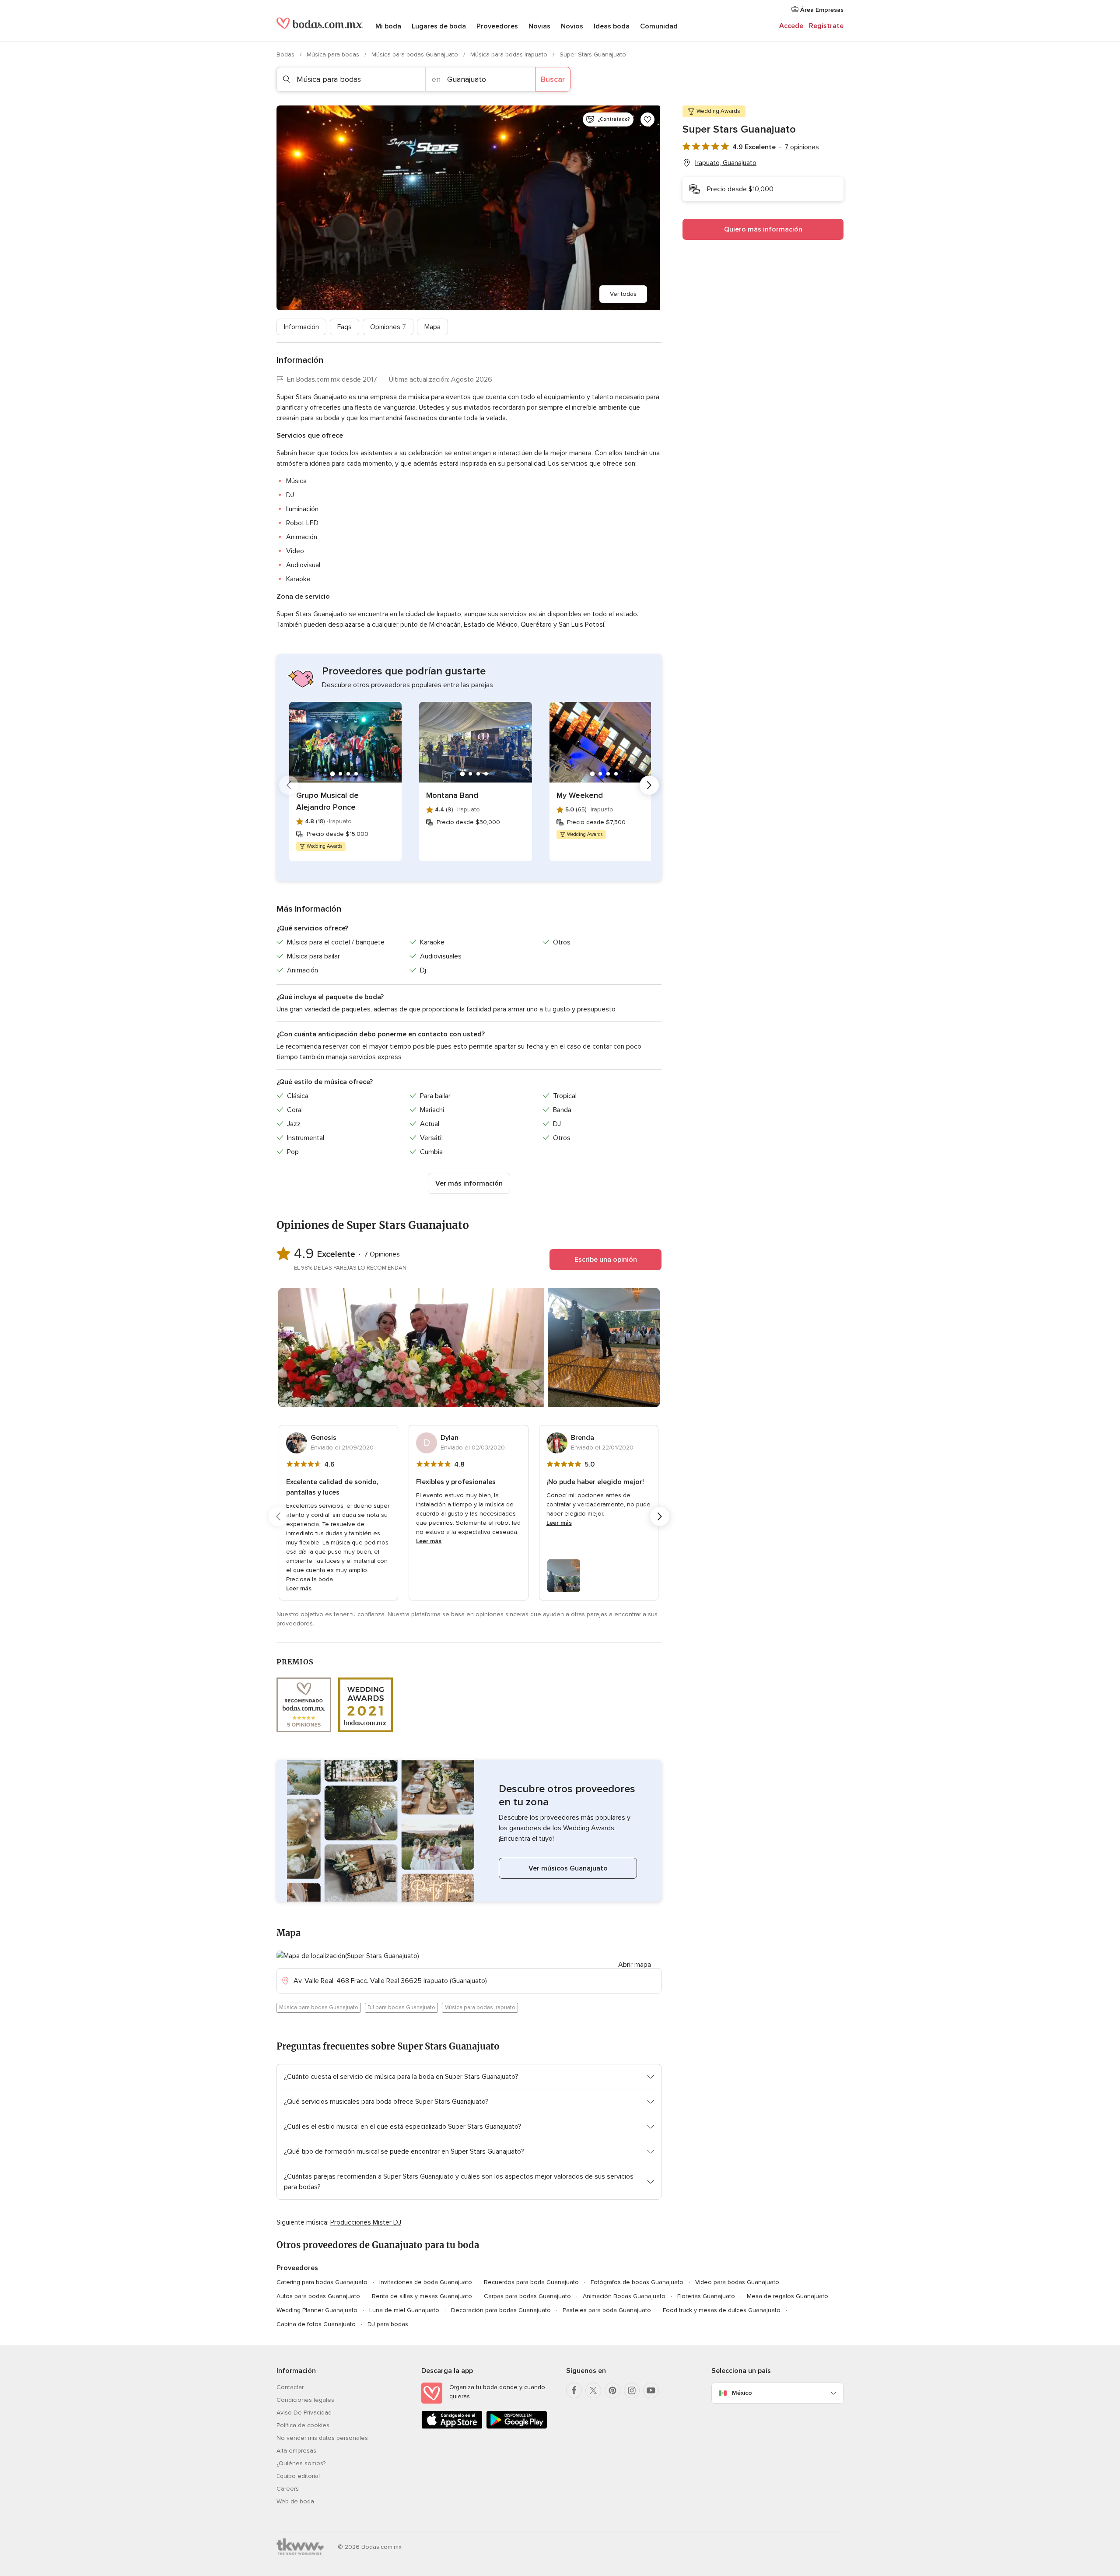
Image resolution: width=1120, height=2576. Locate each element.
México (742, 2393)
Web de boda (295, 2501)
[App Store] (452, 2427)
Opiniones (388, 327)
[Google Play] (517, 2427)
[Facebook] (574, 2390)
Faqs (345, 327)
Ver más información (469, 1183)
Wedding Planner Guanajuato (317, 2310)
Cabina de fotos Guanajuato (316, 2324)
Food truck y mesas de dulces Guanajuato (722, 2310)
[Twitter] (593, 2390)
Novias (539, 26)
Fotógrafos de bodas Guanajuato (637, 2282)
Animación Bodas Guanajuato (624, 2296)
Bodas (286, 54)
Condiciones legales (305, 2400)
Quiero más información (763, 229)
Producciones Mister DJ (366, 2222)
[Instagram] (632, 2390)
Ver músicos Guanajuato (568, 1868)
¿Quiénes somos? (301, 2463)
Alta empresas (296, 2451)
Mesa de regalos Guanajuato (787, 2296)
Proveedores (497, 26)
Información (301, 327)
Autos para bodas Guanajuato (318, 2296)
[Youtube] (651, 2390)
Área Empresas (821, 10)
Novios (572, 26)
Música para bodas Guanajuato (416, 54)
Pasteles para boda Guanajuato (607, 2310)
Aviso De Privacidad (304, 2413)
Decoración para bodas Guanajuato (501, 2310)
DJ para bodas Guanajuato (401, 2007)
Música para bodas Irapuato (510, 54)
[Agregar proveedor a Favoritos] (647, 119)
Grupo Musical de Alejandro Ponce (327, 801)
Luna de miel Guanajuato (404, 2310)
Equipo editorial (298, 2476)
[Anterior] (289, 785)
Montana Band (452, 795)
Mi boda (388, 26)
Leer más (299, 1588)
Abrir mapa (635, 1965)
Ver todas (623, 294)
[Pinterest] (612, 2390)
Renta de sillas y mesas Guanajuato (422, 2296)
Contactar (290, 2387)
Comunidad (659, 26)
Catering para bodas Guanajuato (322, 2282)
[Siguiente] (649, 785)
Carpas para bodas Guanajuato (527, 2296)
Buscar (553, 79)
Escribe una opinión (606, 1260)
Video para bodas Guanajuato (737, 2282)
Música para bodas (334, 54)
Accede (791, 26)
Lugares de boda (439, 26)
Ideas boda (612, 26)
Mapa (432, 327)
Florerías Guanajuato (706, 2296)
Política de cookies (303, 2425)
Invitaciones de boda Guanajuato (426, 2282)
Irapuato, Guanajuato (726, 163)
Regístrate (826, 26)
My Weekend (580, 795)
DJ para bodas (388, 2324)
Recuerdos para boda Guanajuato (531, 2282)
